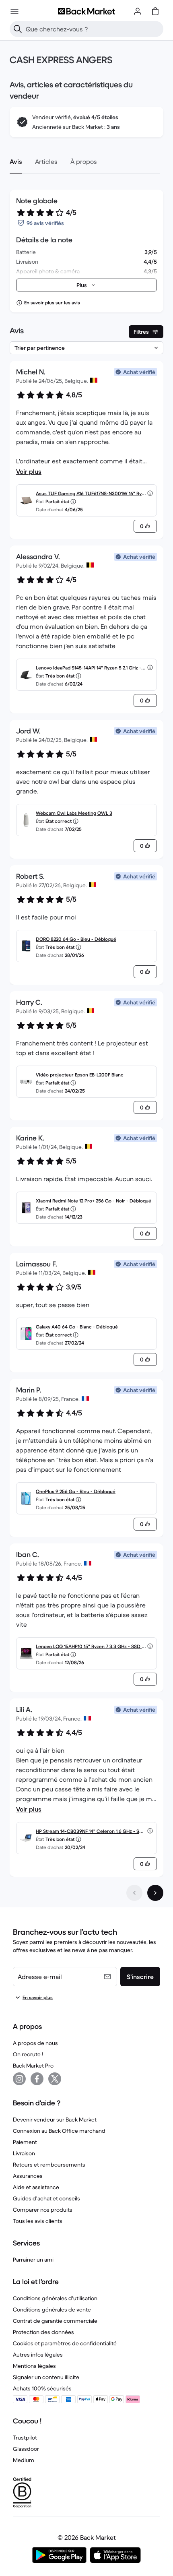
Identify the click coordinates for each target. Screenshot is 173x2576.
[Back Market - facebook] (37, 2079)
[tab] (16, 161)
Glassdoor (26, 2449)
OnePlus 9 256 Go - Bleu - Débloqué (76, 1491)
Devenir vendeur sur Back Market (55, 2119)
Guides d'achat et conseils (46, 2198)
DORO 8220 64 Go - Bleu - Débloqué (76, 939)
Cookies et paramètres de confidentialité (65, 2343)
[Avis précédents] (134, 1893)
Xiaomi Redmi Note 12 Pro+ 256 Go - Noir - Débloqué (94, 1201)
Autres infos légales (38, 2355)
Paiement (25, 2142)
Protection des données (43, 2332)
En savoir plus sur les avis (52, 303)
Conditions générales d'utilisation (55, 2298)
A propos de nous (35, 2043)
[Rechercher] (18, 29)
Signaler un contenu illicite (46, 2377)
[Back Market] (86, 11)
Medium (24, 2460)
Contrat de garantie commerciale (55, 2321)
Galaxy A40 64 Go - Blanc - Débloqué (77, 1327)
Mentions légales (34, 2366)
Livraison (24, 2153)
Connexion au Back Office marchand (59, 2131)
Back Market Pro (33, 2066)
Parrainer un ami (33, 2260)
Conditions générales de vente (52, 2310)
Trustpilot (25, 2438)
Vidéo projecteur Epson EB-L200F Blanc (80, 1075)
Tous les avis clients (38, 2221)
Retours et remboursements (49, 2165)
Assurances (28, 2176)
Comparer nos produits (43, 2210)
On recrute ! (28, 2054)
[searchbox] (93, 29)
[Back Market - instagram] (19, 2079)
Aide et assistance (36, 2187)
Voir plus (29, 471)
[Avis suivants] (155, 1893)
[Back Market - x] (55, 2079)
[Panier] (155, 11)
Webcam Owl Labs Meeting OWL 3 (74, 813)
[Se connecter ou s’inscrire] (138, 11)
